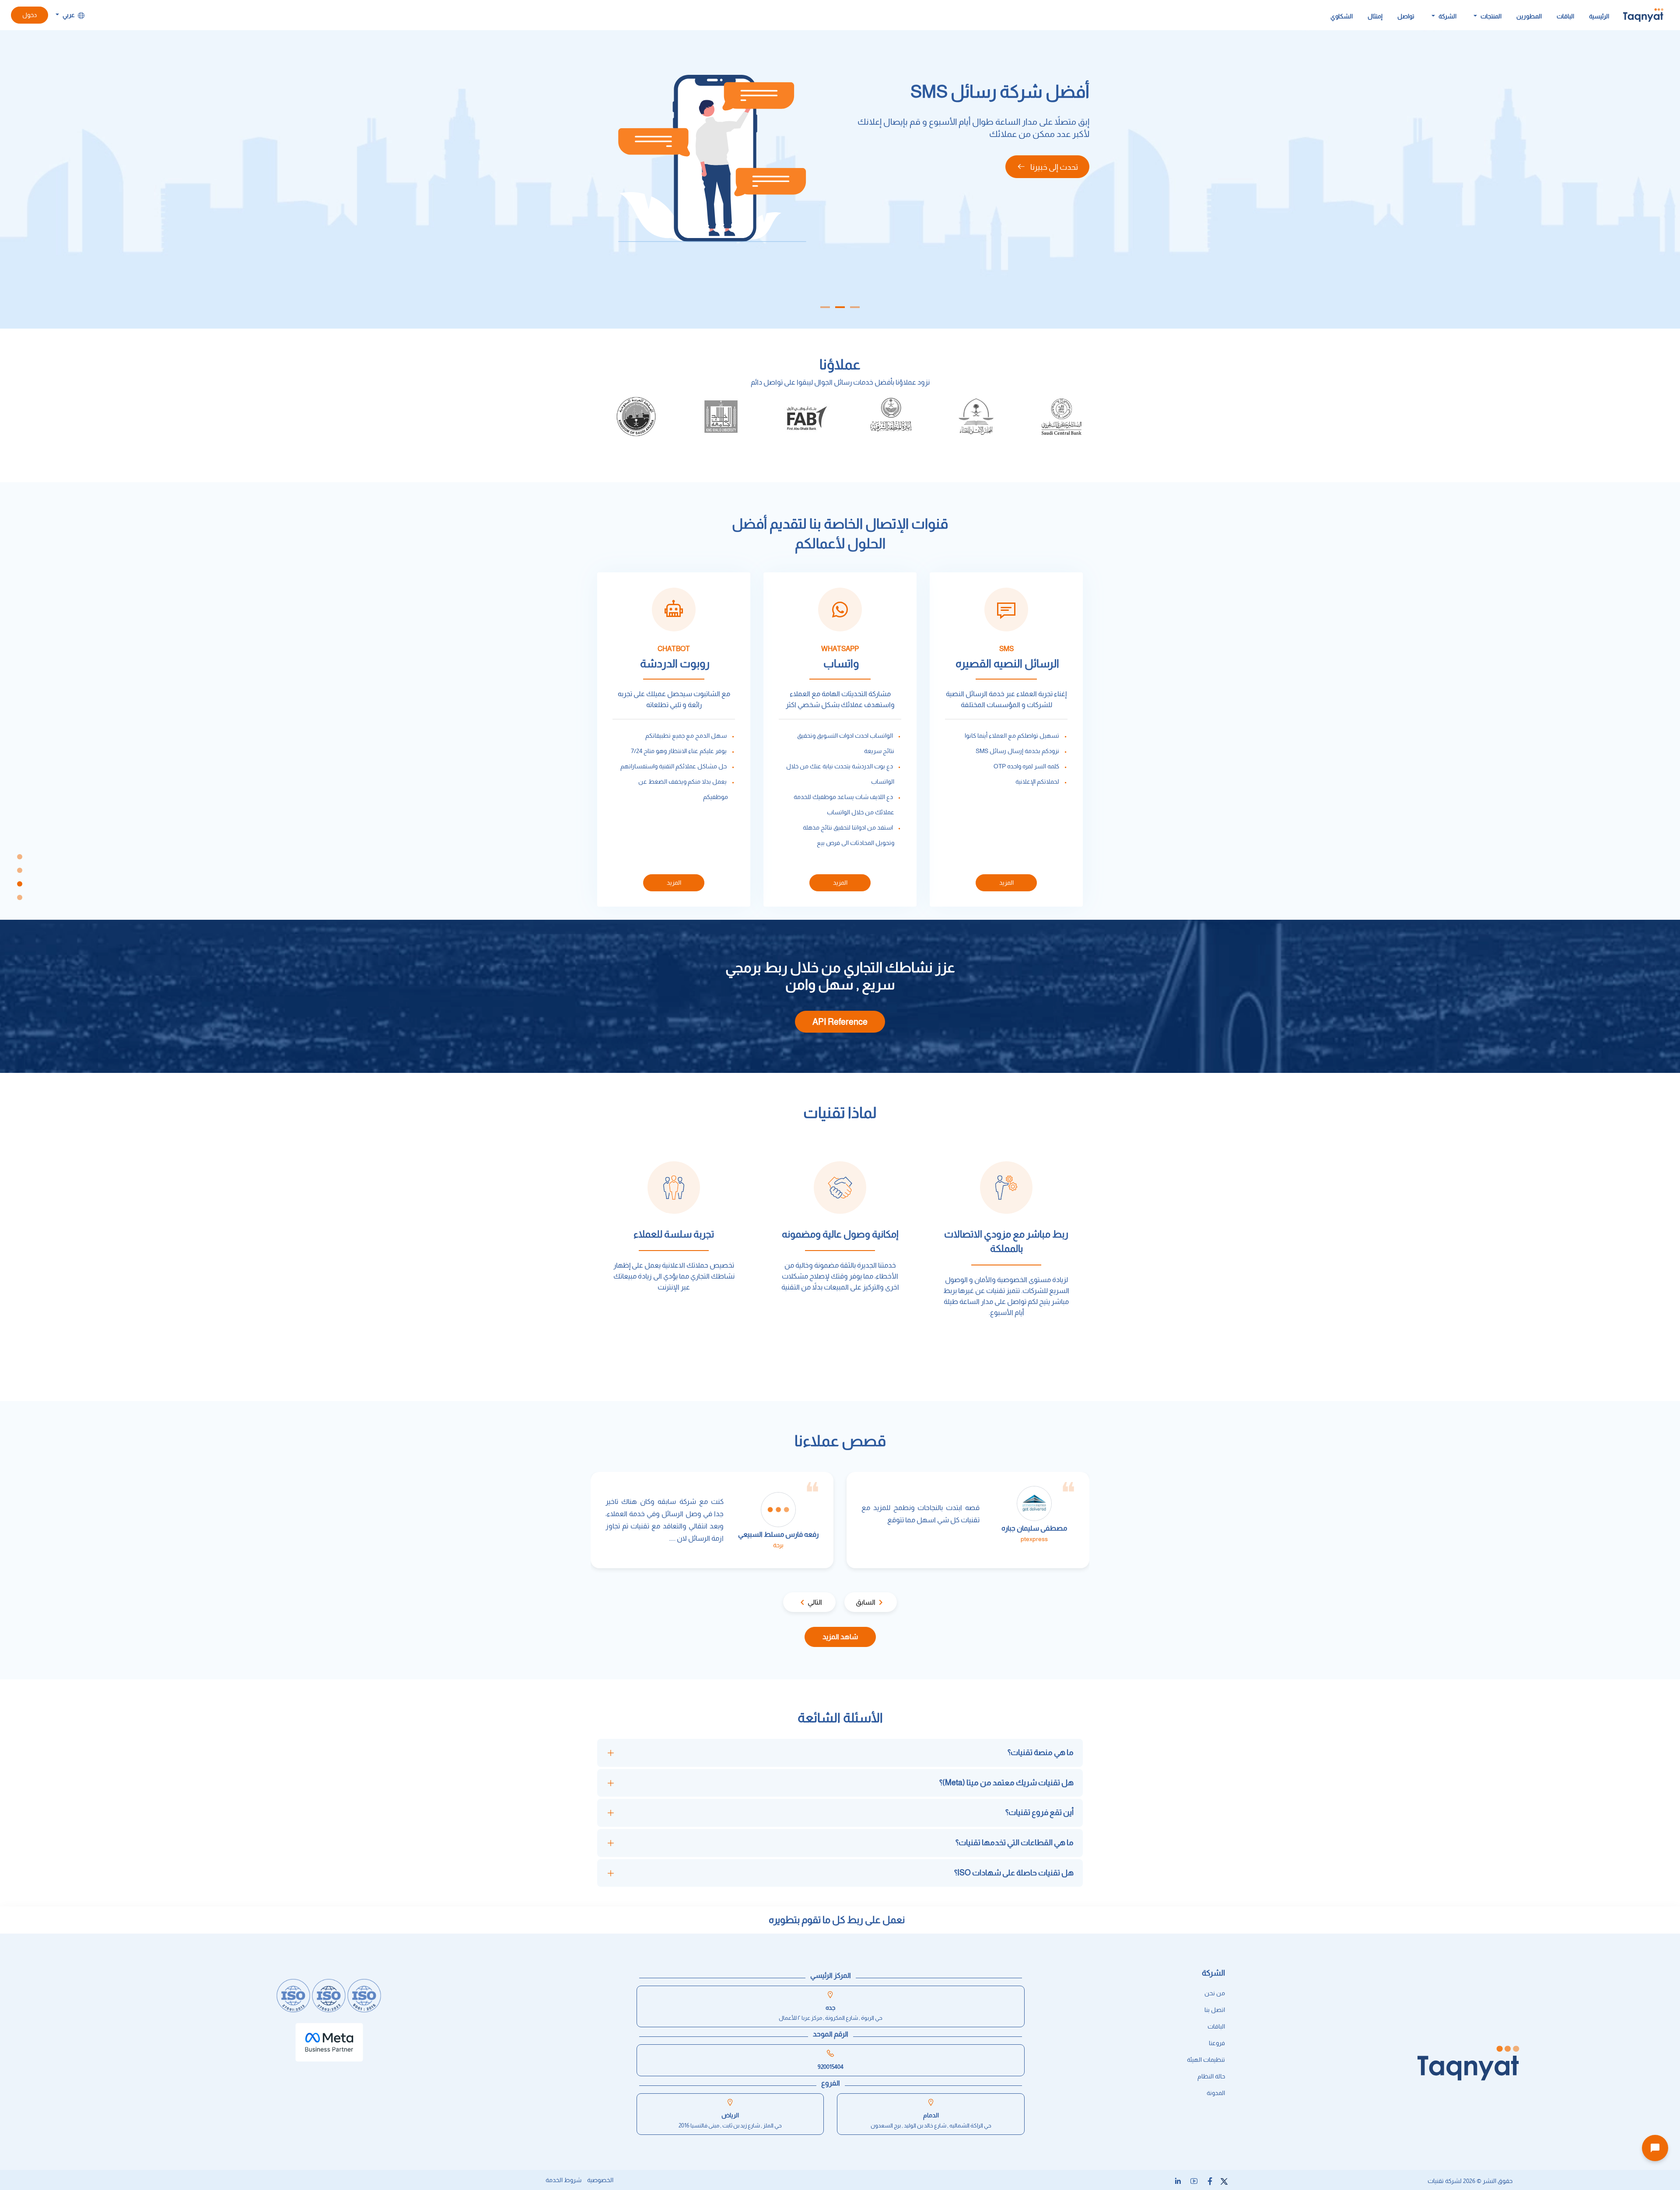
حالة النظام (1211, 2076)
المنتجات (1490, 16)
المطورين (1529, 16)
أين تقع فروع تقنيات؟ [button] (1039, 1812)
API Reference (840, 1022)
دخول (30, 15)
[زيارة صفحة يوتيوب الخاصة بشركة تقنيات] (1192, 2181)
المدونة (1216, 2093)
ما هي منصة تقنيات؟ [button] (1041, 1752)
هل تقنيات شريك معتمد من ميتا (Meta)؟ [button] (1006, 1783)
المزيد (1006, 883)
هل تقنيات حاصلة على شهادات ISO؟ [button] (1014, 1873)
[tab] (840, 1753)
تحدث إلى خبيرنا (1053, 185)
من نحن (1215, 1993)
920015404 (831, 2067)
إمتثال (1375, 16)
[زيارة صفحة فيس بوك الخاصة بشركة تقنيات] (1209, 2181)
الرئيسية (1599, 16)
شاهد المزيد (840, 1637)
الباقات (1565, 16)
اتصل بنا (1215, 2010)
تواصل (1406, 16)
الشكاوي (1342, 16)
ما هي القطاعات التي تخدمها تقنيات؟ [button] (1015, 1843)
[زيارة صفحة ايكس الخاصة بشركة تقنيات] (1223, 2181)
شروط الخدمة (563, 2180)
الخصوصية (600, 2180)
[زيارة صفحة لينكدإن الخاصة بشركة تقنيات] (1177, 2181)
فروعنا (1217, 2043)
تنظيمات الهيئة (1206, 2060)
